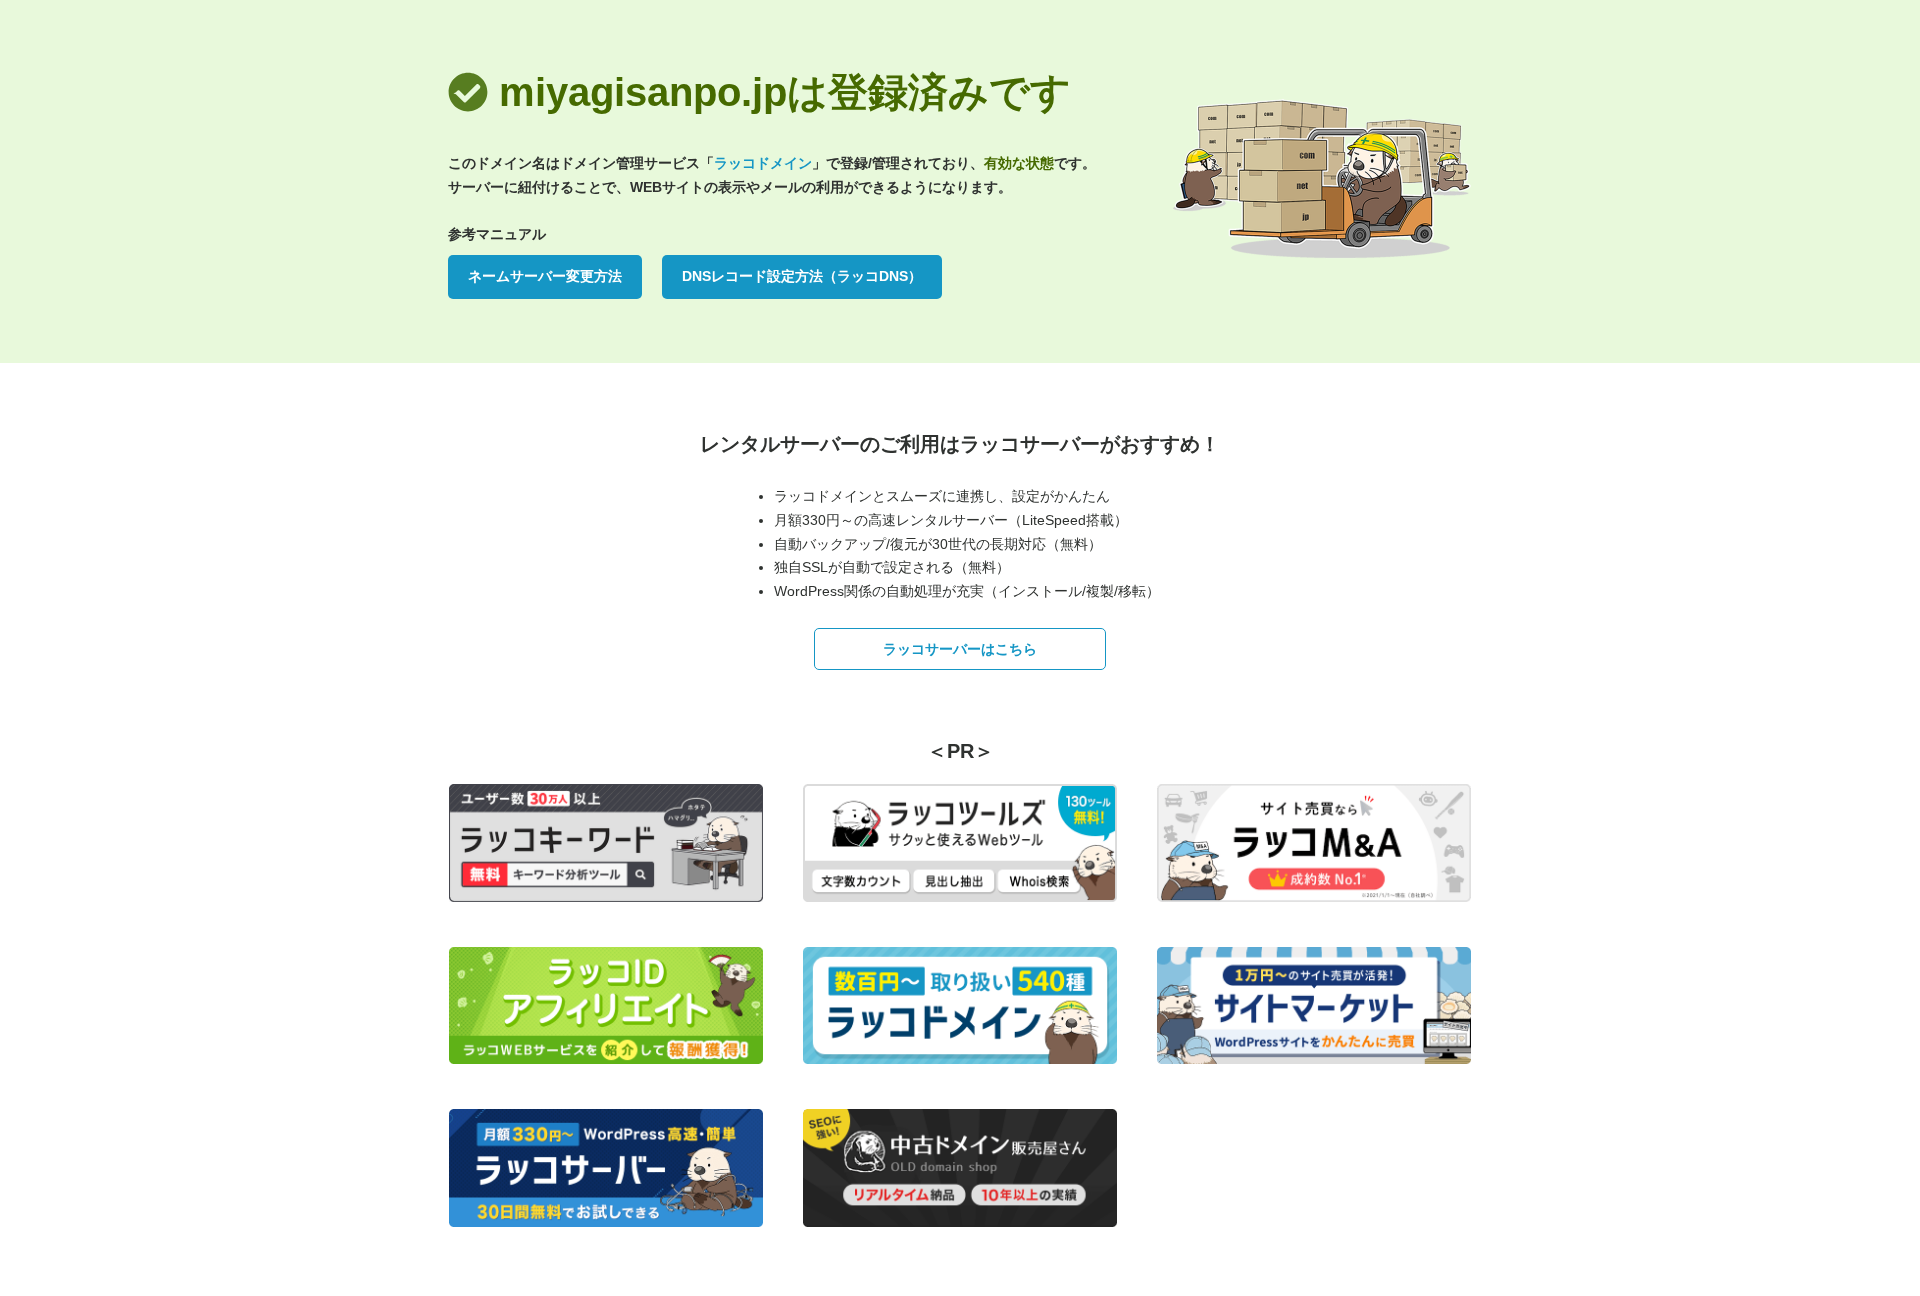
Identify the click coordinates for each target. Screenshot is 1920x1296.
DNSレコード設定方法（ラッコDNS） (802, 276)
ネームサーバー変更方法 (545, 276)
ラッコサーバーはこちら (960, 649)
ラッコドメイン (763, 163)
